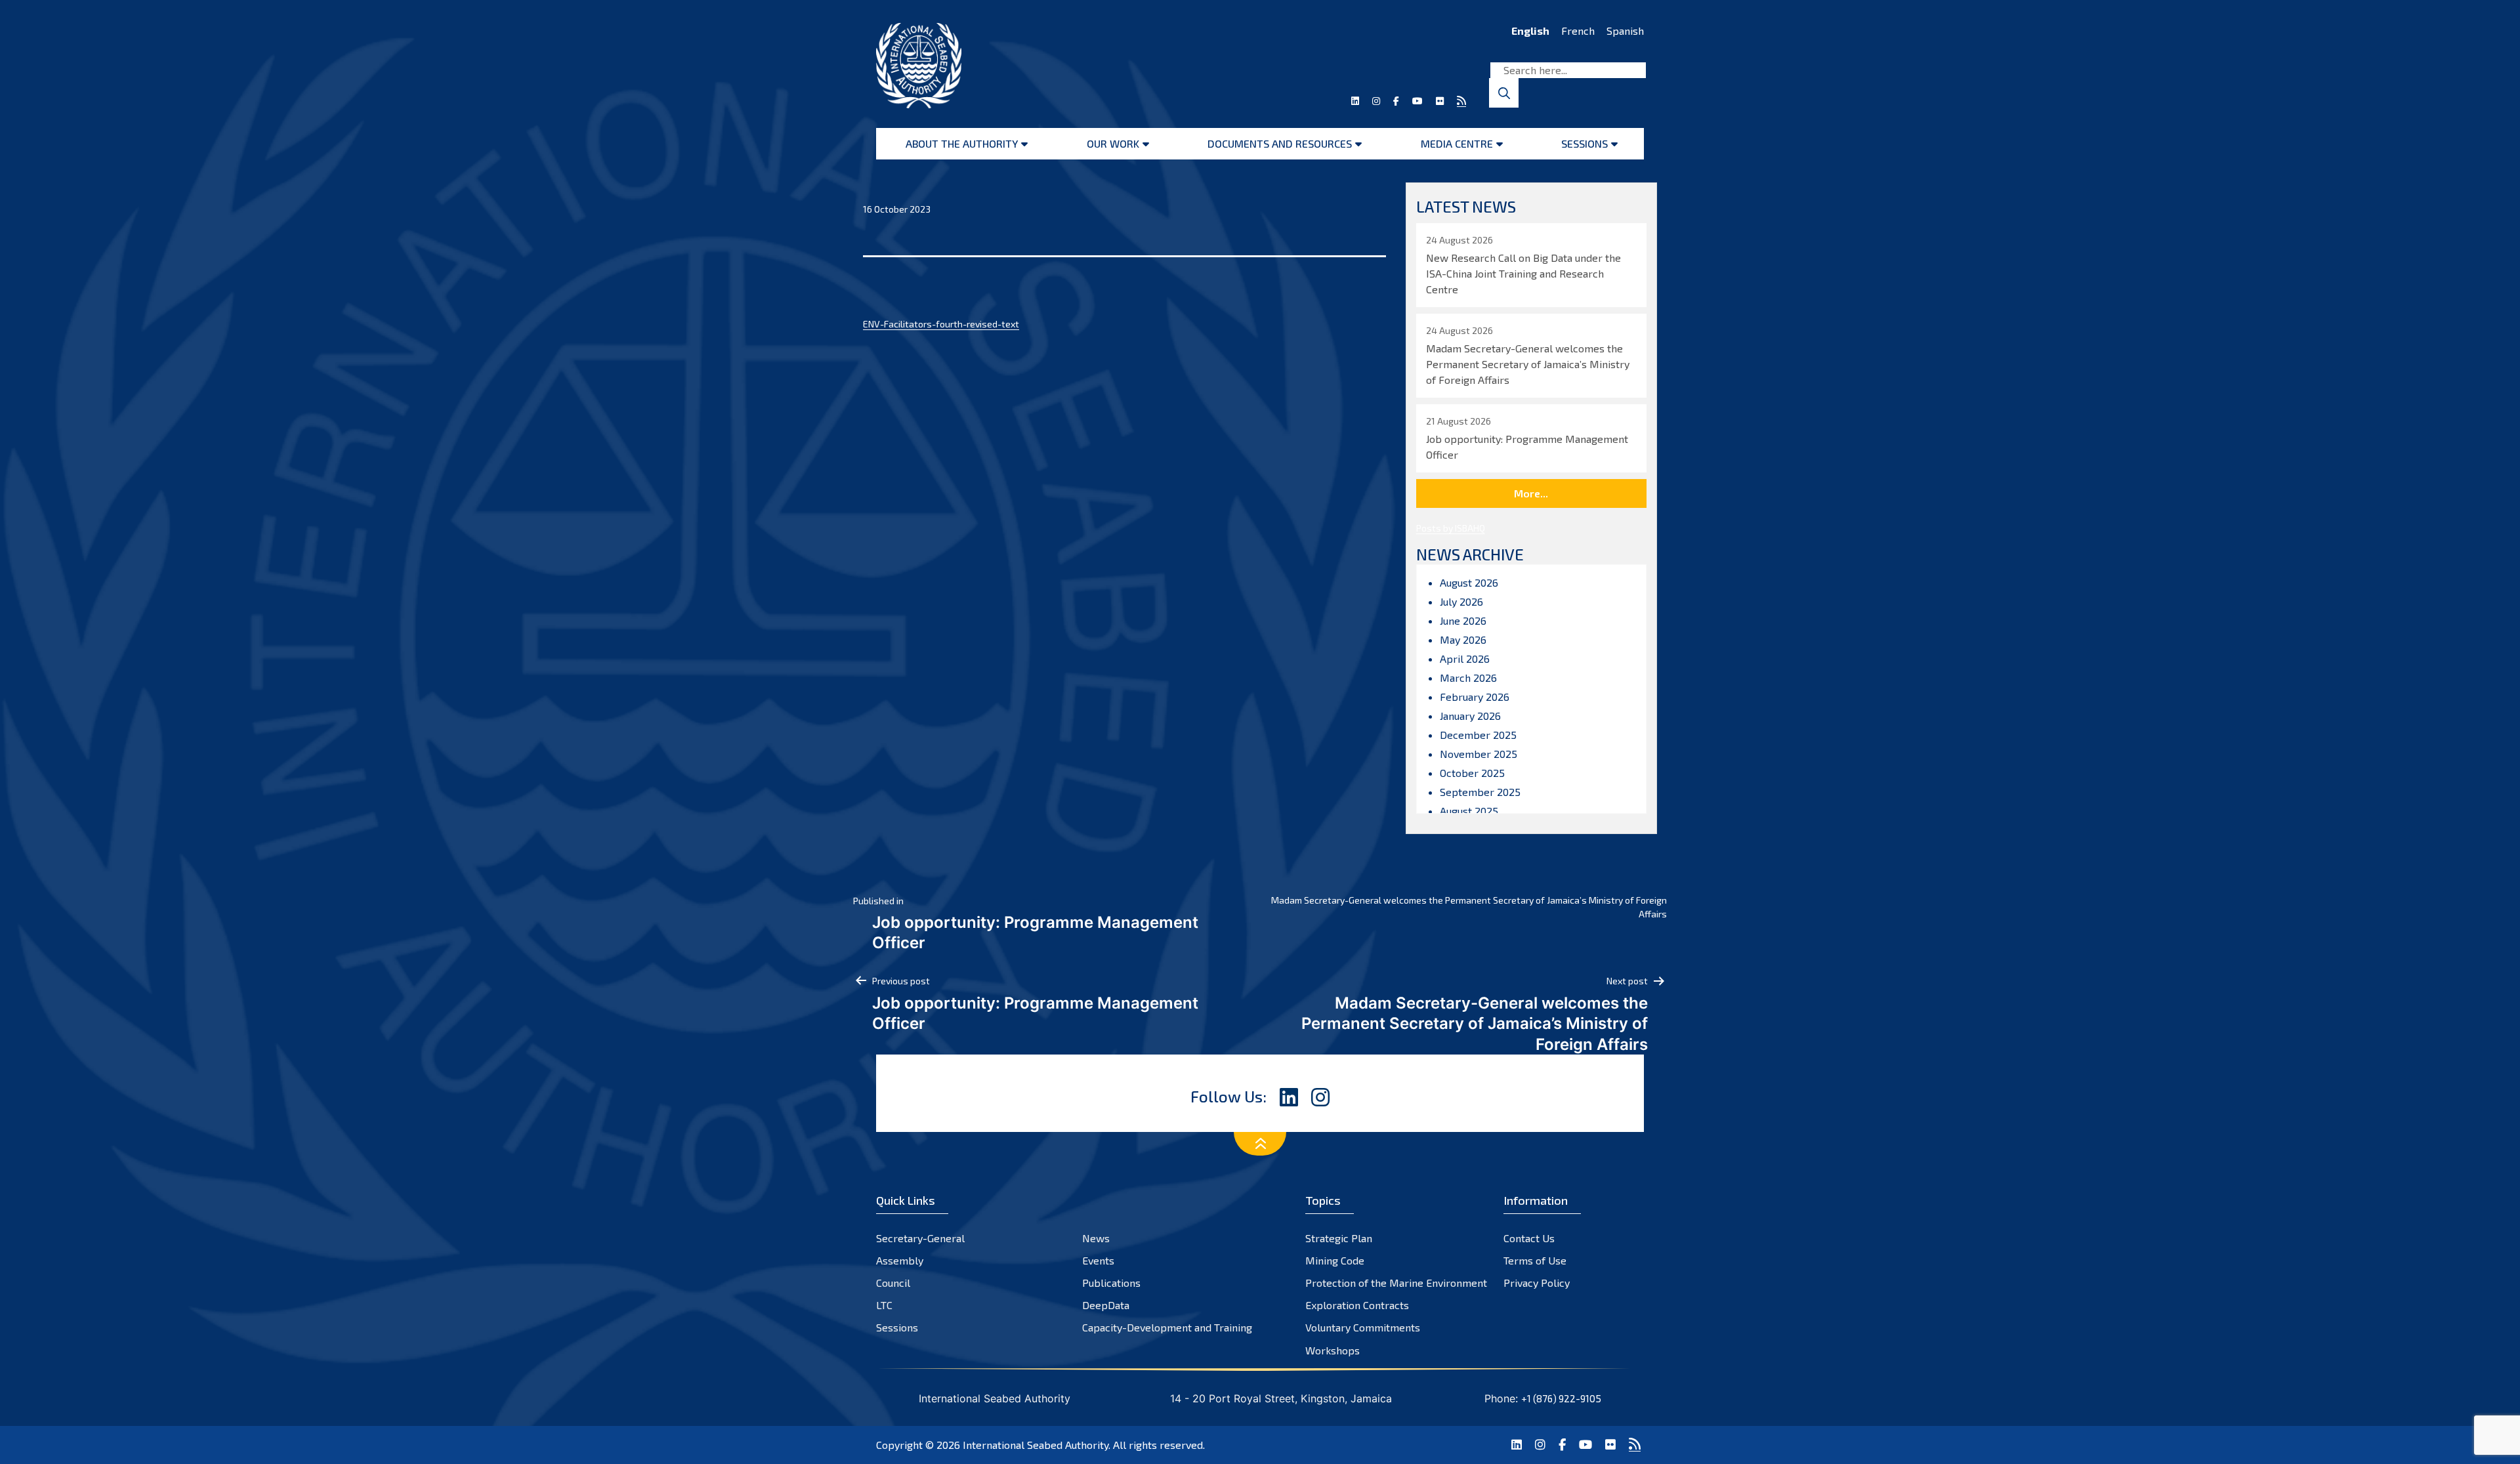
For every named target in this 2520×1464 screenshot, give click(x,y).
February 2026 (1475, 697)
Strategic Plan (1339, 1238)
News (1096, 1238)
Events (1098, 1260)
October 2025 (1472, 773)
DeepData (1106, 1305)
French (1578, 31)
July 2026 (1461, 601)
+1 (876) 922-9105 (1561, 1398)
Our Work (1113, 143)
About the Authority (962, 143)
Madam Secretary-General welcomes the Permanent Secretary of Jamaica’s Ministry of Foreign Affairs (1469, 907)
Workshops (1333, 1350)
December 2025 (1478, 735)
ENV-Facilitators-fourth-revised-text (941, 324)
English (1530, 31)
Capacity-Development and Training (1167, 1327)
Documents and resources (1280, 143)
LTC (884, 1305)
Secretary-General (920, 1238)
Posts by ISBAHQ (1451, 528)
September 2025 (1480, 792)
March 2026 (1468, 678)
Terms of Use (1535, 1260)
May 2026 (1463, 639)
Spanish (1625, 31)
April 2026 (1465, 659)
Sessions (1585, 143)
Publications (1111, 1283)
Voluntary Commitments (1363, 1327)
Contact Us (1529, 1238)
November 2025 (1479, 754)
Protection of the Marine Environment (1396, 1283)
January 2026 (1470, 716)
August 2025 (1469, 811)
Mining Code (1335, 1260)
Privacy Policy (1537, 1283)
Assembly (900, 1260)
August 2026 (1469, 582)
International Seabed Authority (1036, 1445)
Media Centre (1457, 143)
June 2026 (1463, 620)
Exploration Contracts (1357, 1305)
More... (1531, 493)
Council (893, 1283)
